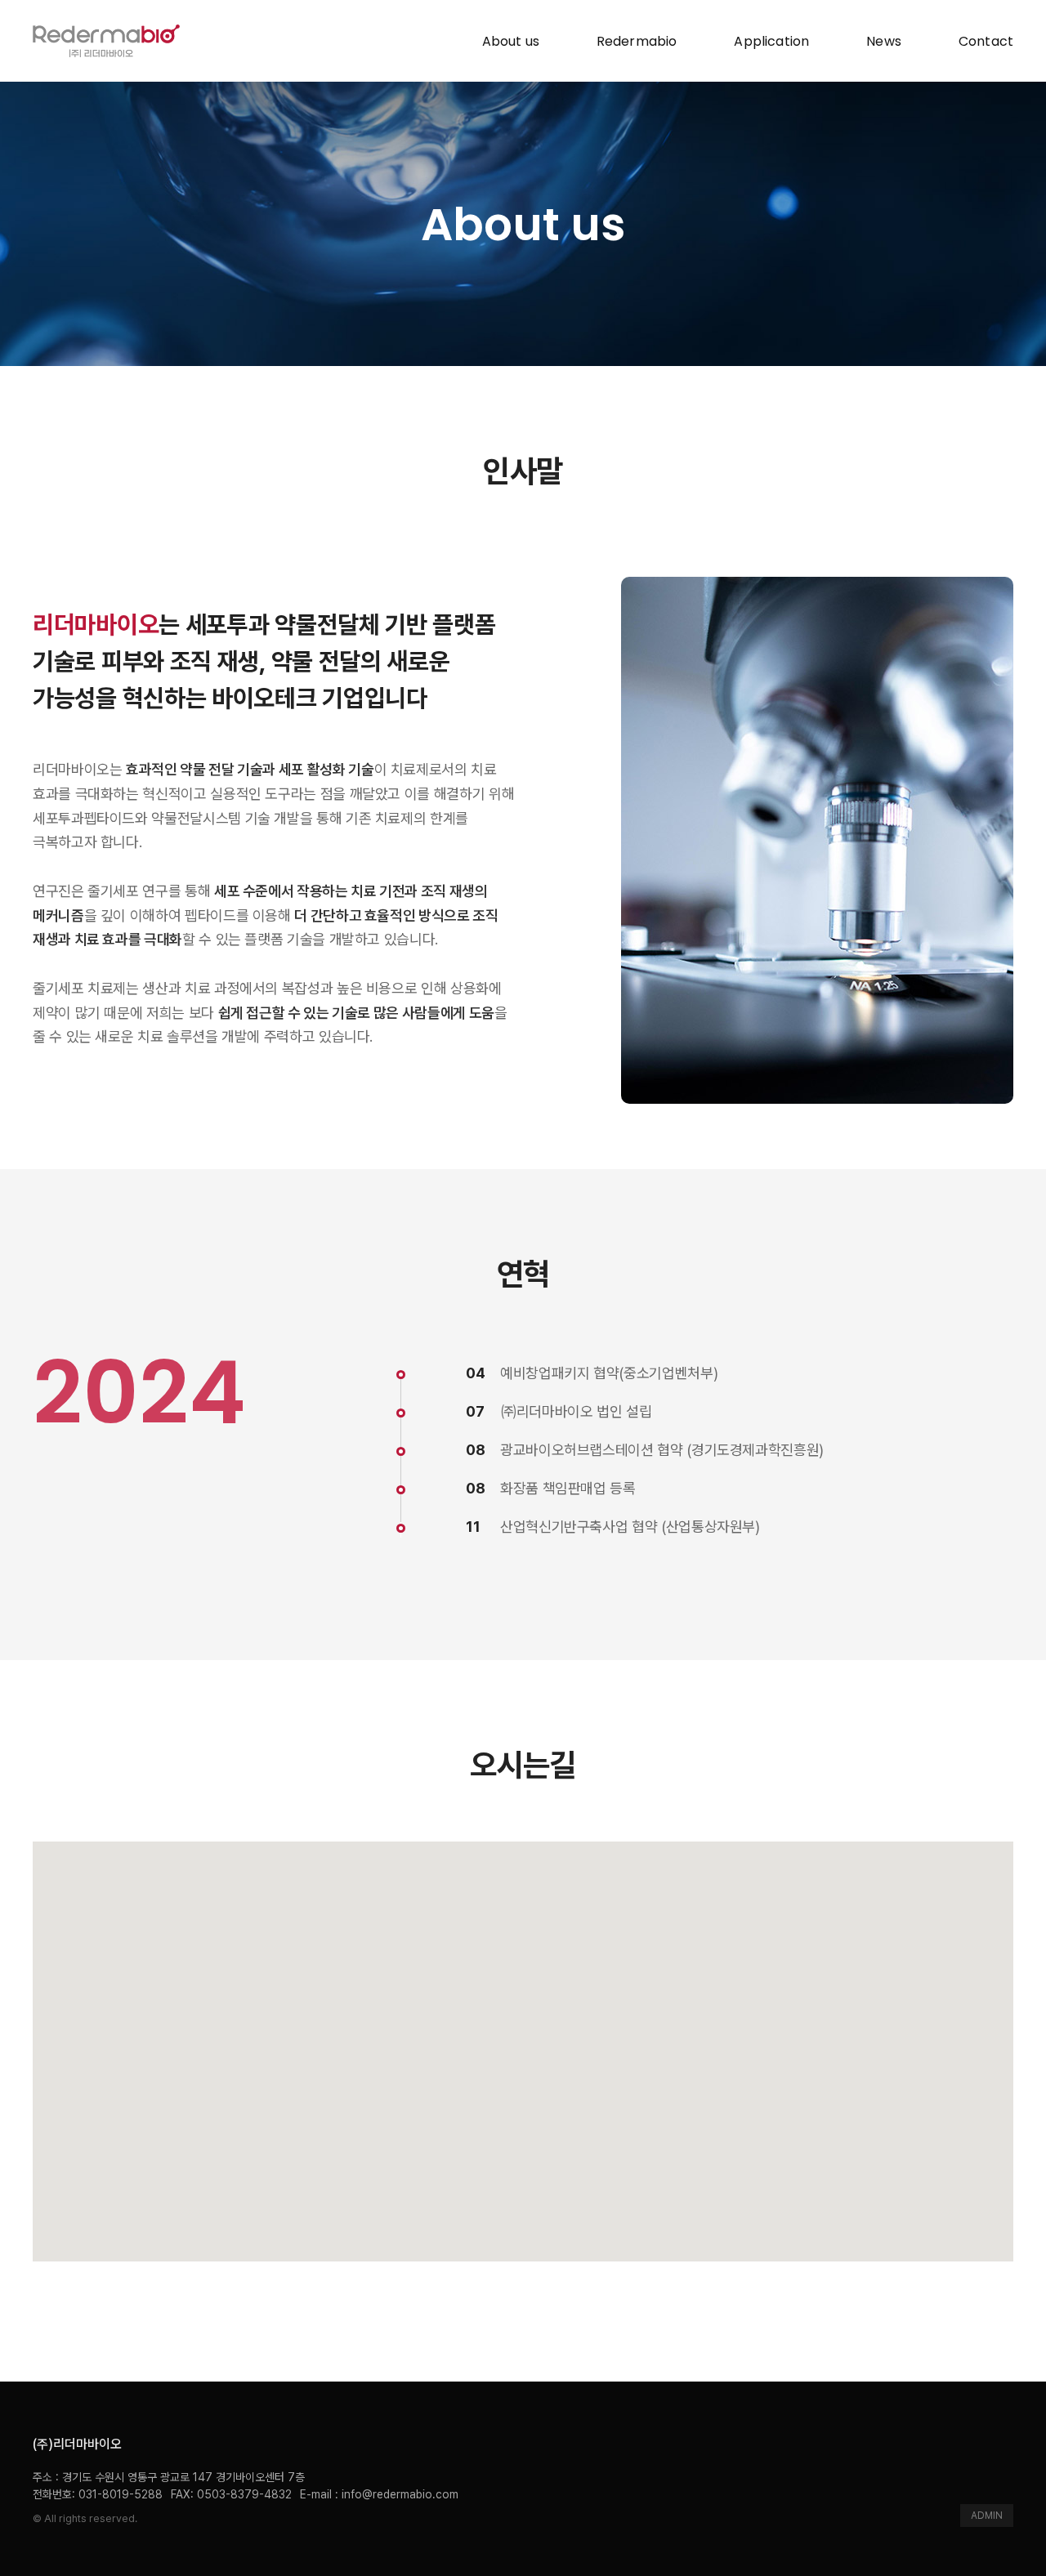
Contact (986, 41)
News (884, 41)
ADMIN (987, 2516)
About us (511, 41)
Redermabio (637, 41)
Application (771, 41)
